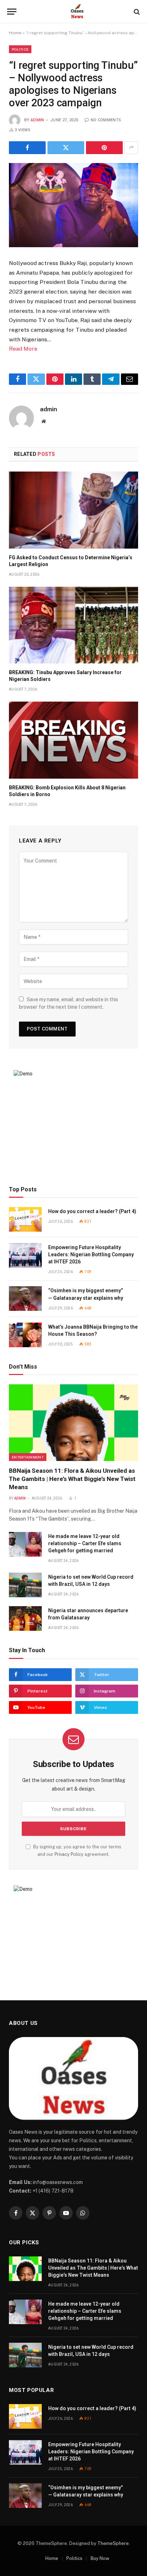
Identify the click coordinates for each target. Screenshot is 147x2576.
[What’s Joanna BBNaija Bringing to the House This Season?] (25, 1335)
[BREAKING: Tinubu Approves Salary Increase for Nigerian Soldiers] (73, 625)
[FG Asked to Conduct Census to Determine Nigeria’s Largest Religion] (73, 510)
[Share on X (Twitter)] (66, 148)
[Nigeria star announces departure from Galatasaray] (25, 1618)
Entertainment (28, 1457)
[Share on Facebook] (27, 148)
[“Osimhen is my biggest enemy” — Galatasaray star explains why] (25, 1299)
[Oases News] (77, 12)
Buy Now (100, 2558)
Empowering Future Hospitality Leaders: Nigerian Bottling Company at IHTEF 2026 (91, 1254)
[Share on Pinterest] (104, 148)
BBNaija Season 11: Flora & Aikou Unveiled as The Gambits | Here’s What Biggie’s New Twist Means (72, 1479)
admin (37, 120)
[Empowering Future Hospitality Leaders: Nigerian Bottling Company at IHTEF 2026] (25, 1255)
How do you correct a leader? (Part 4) (92, 1211)
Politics (20, 49)
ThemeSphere (113, 2543)
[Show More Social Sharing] (131, 148)
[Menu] (12, 12)
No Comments (106, 120)
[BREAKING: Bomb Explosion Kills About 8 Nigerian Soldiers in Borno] (73, 740)
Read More (23, 349)
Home (15, 33)
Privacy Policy (69, 1854)
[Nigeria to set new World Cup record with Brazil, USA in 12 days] (25, 1585)
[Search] (136, 12)
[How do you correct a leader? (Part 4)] (25, 1219)
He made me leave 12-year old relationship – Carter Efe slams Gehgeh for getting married (85, 1543)
